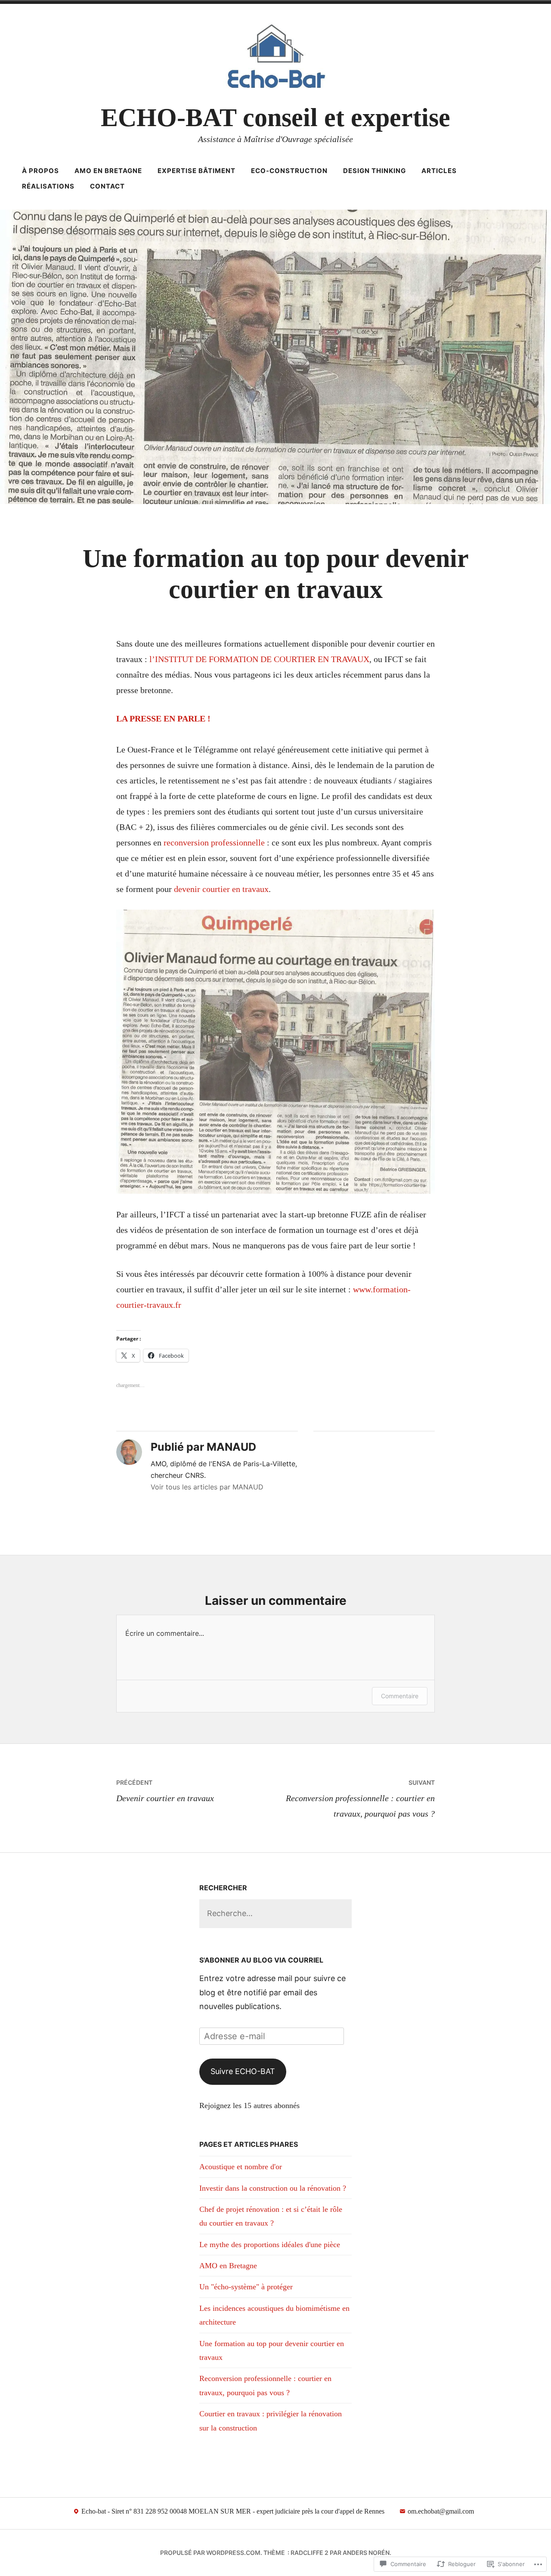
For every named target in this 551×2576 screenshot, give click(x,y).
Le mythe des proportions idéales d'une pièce (270, 2245)
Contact (107, 186)
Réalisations (48, 186)
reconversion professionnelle (215, 842)
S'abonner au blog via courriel (261, 1960)
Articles (439, 171)
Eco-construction (289, 171)
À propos (40, 171)
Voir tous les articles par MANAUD (207, 1487)
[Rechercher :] (275, 1913)
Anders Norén (366, 2553)
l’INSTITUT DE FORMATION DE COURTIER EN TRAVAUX (259, 659)
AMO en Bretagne (108, 171)
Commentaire (400, 1696)
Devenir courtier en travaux (165, 1791)
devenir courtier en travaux (221, 889)
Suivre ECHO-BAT (243, 2071)
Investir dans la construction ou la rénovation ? (273, 2188)
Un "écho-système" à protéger (246, 2287)
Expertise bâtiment (197, 171)
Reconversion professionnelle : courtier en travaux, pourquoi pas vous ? (360, 1799)
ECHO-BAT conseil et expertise (275, 118)
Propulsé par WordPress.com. (211, 2553)
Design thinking (375, 171)
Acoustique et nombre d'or (241, 2167)
